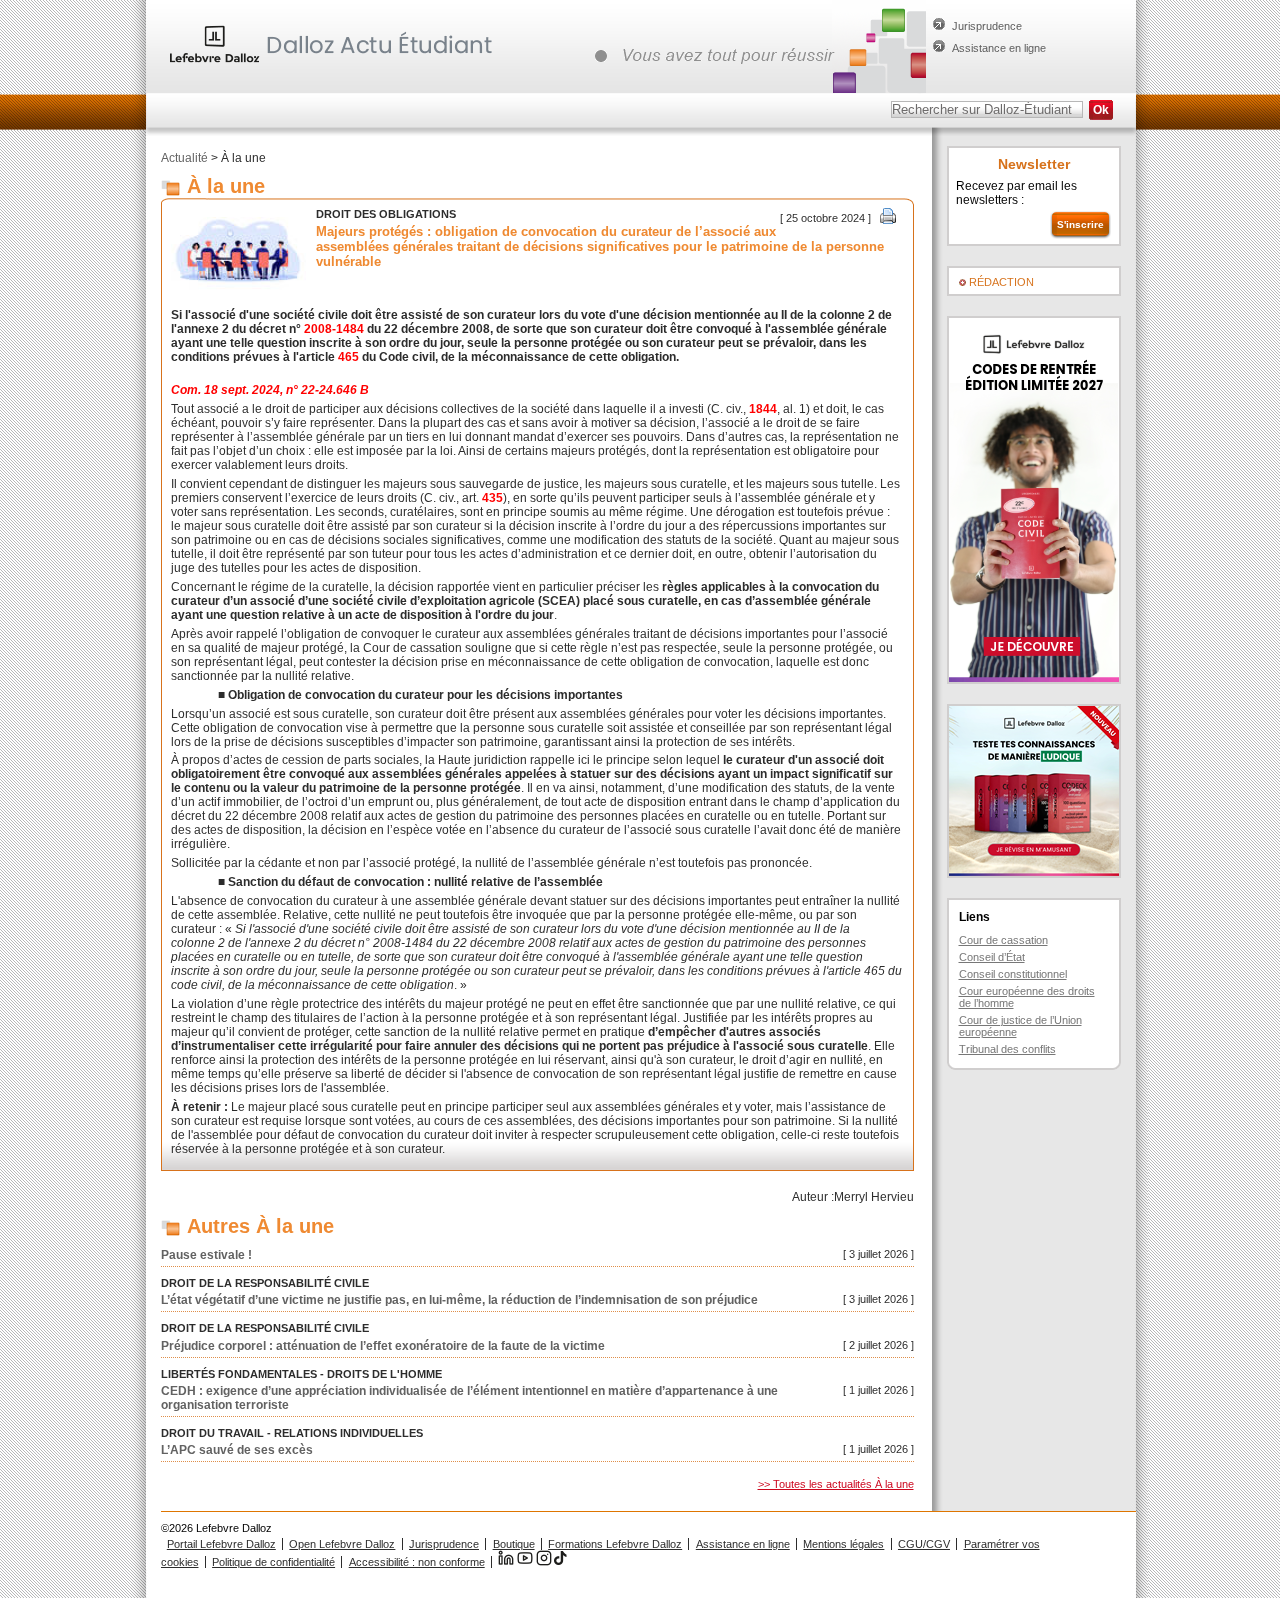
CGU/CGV (924, 1544)
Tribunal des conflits (1007, 1049)
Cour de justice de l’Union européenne (1020, 1026)
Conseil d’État (992, 957)
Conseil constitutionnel (1013, 974)
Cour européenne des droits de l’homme (1027, 997)
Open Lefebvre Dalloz (342, 1544)
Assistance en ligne (999, 48)
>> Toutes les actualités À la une (836, 1484)
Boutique (514, 1544)
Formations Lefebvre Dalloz (615, 1544)
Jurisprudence (987, 26)
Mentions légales (843, 1544)
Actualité (184, 158)
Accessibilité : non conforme (417, 1562)
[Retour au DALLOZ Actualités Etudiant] (336, 65)
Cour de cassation (1003, 940)
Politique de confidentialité (273, 1562)
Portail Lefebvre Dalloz (221, 1544)
